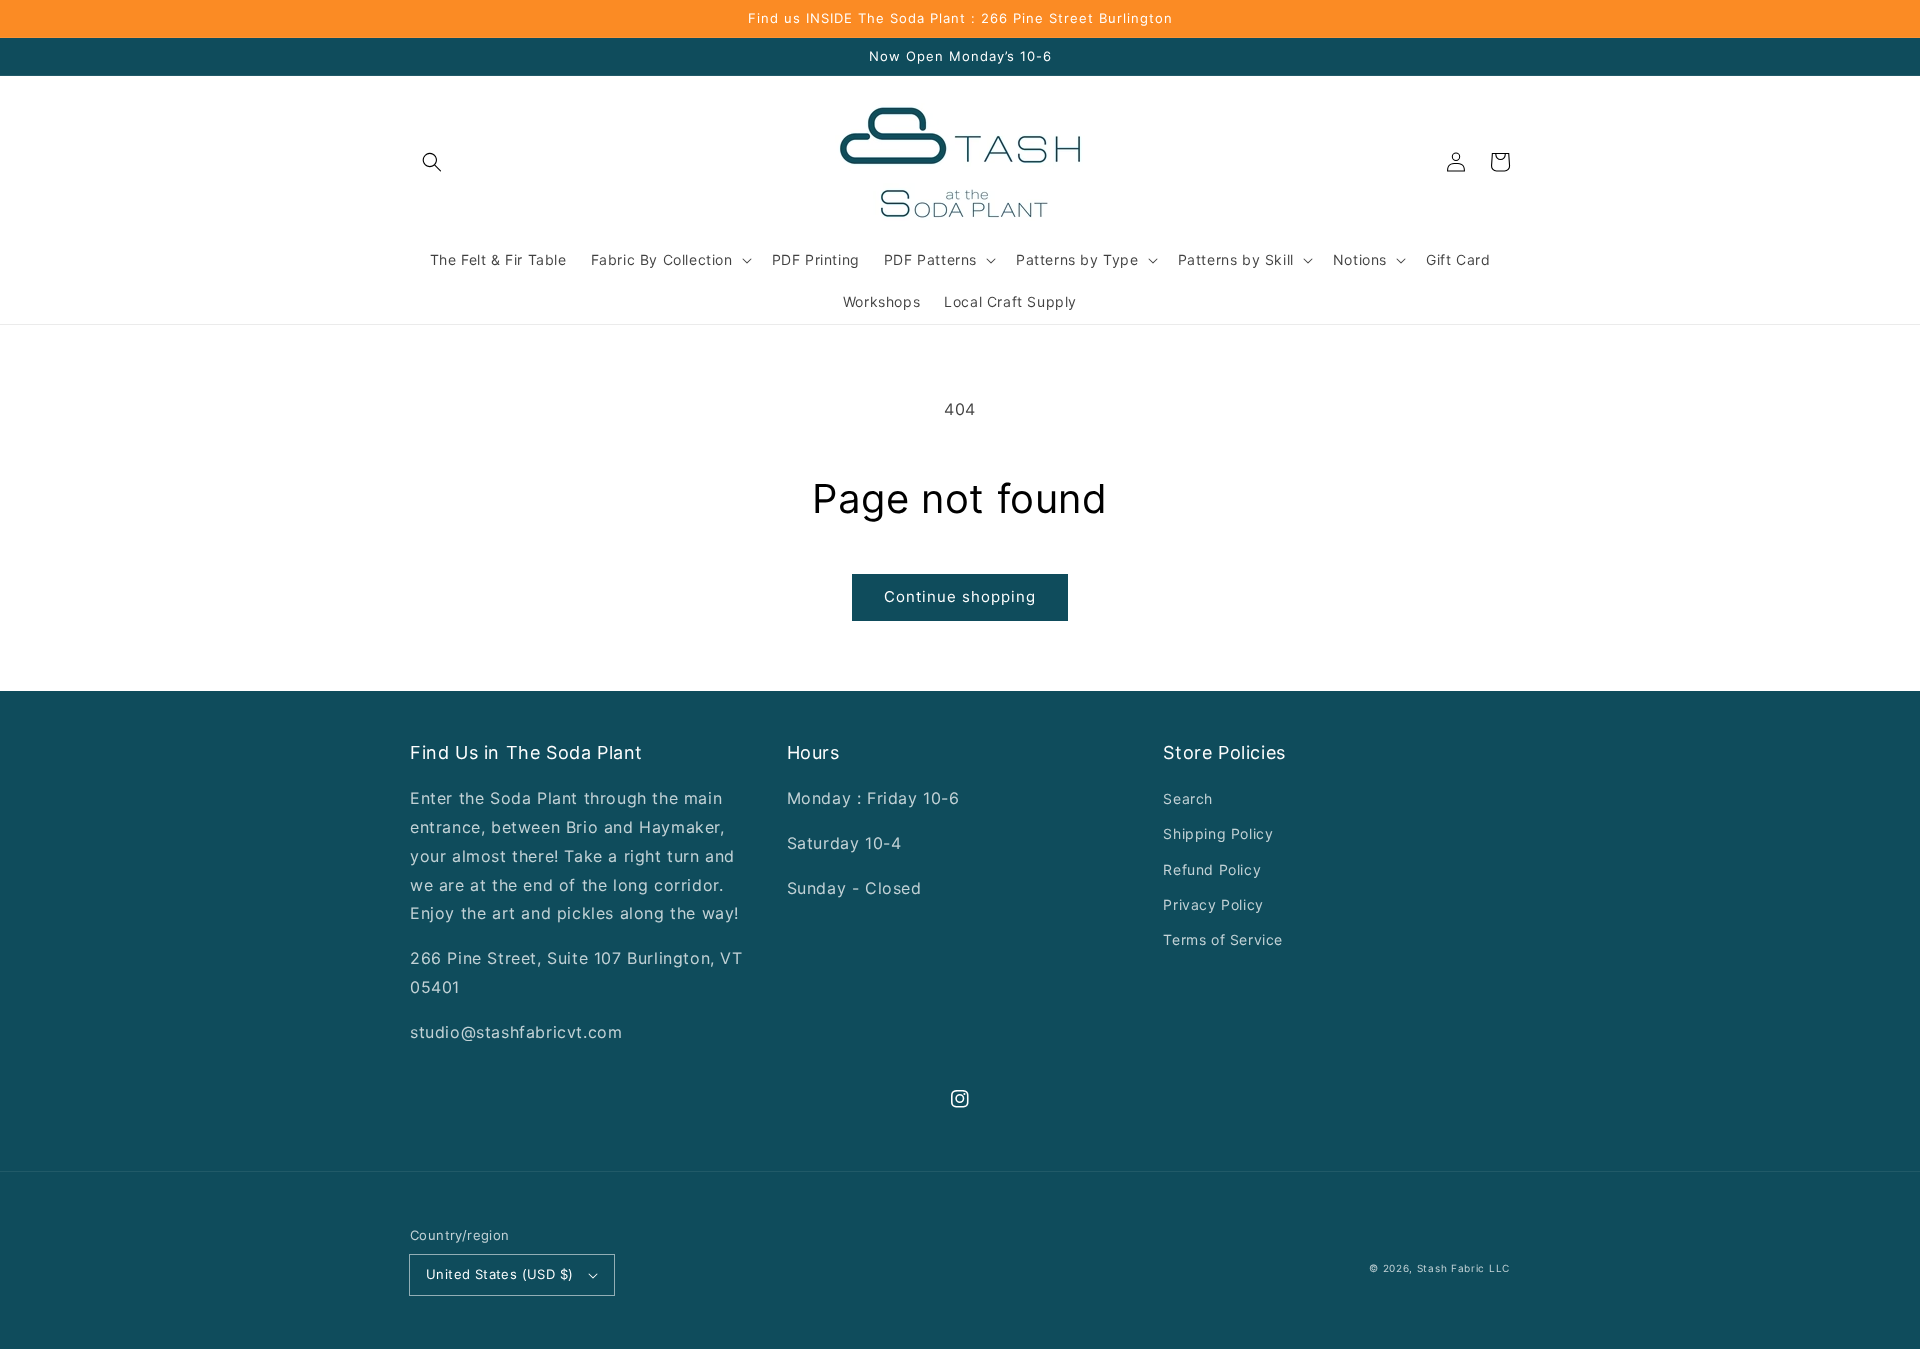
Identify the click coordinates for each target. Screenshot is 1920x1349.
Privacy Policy (1213, 904)
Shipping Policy (1218, 833)
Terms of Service (1223, 939)
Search (1188, 798)
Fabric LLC (1480, 1268)
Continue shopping (960, 596)
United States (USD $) (499, 1274)
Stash (1432, 1268)
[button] (432, 162)
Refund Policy (1212, 869)
